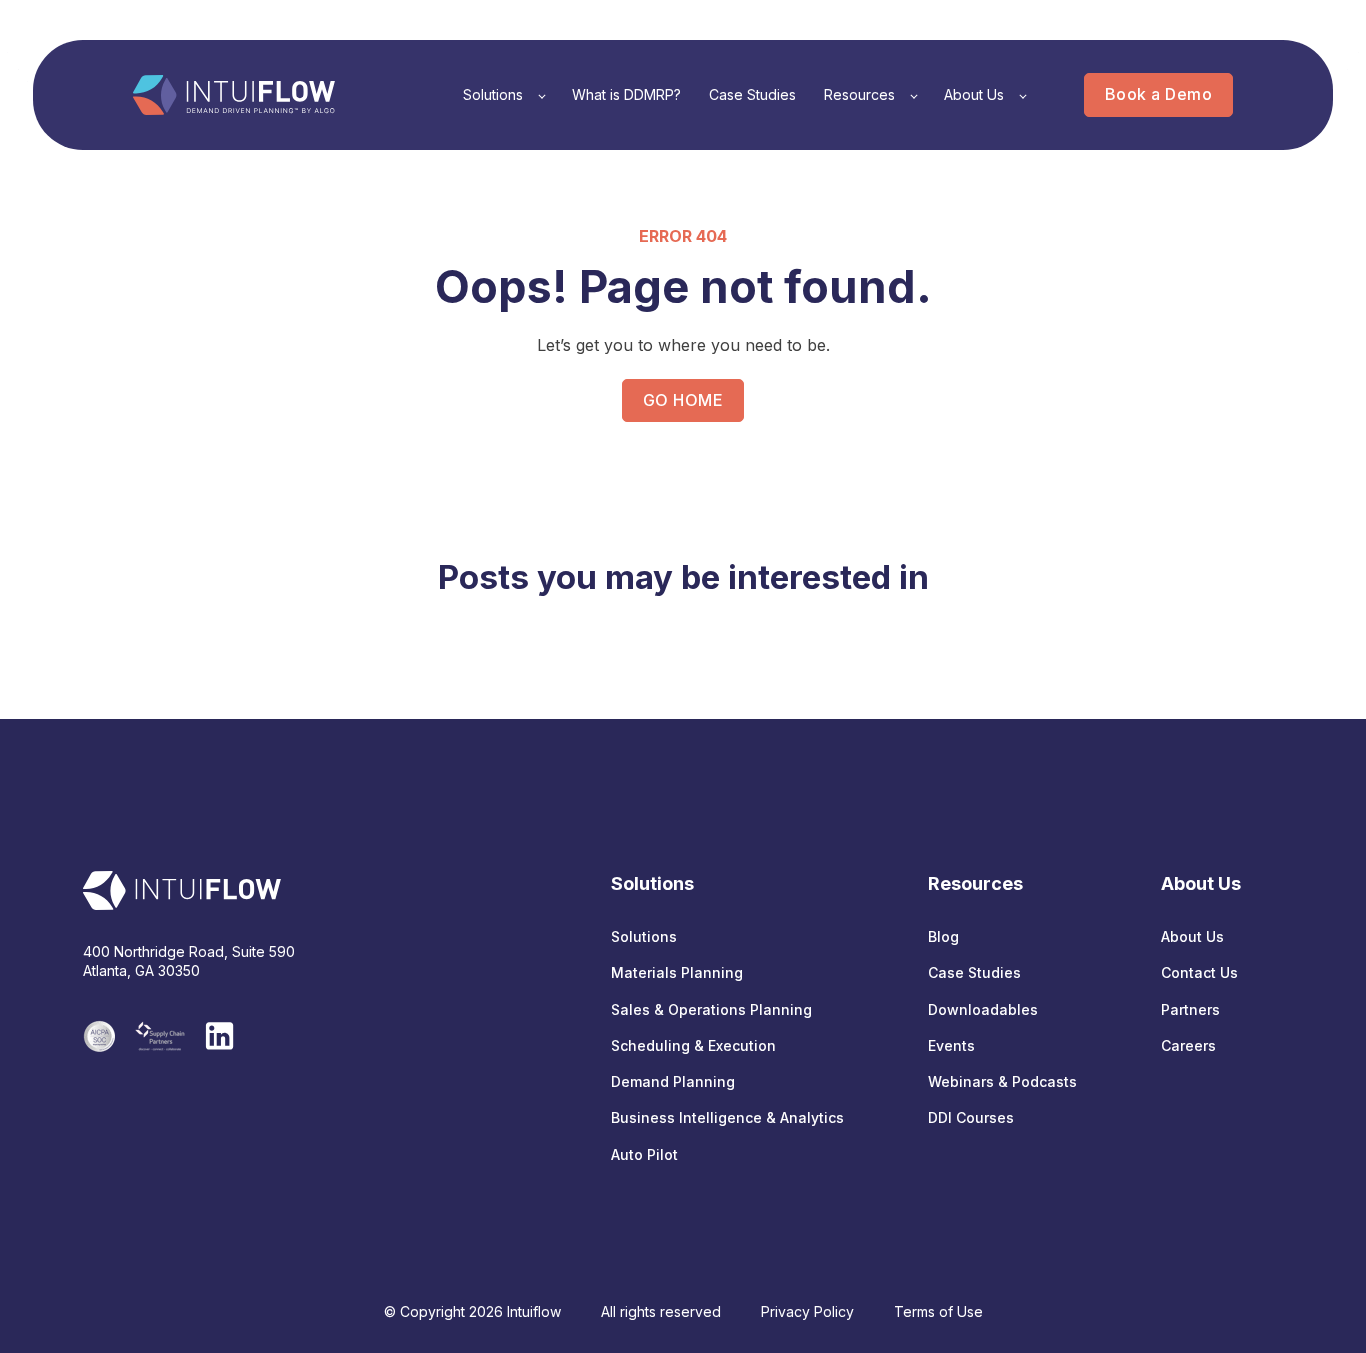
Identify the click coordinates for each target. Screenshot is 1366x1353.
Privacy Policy (807, 1311)
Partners (1190, 1009)
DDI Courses (971, 1117)
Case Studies (974, 972)
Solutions (644, 936)
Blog (943, 936)
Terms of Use (938, 1311)
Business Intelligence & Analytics (727, 1117)
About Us (1192, 936)
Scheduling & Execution (693, 1045)
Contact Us (1199, 972)
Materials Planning (677, 972)
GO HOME (683, 400)
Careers (1188, 1045)
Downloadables (983, 1009)
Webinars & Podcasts (1002, 1081)
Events (951, 1045)
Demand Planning (673, 1081)
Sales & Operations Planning (711, 1009)
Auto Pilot (644, 1154)
